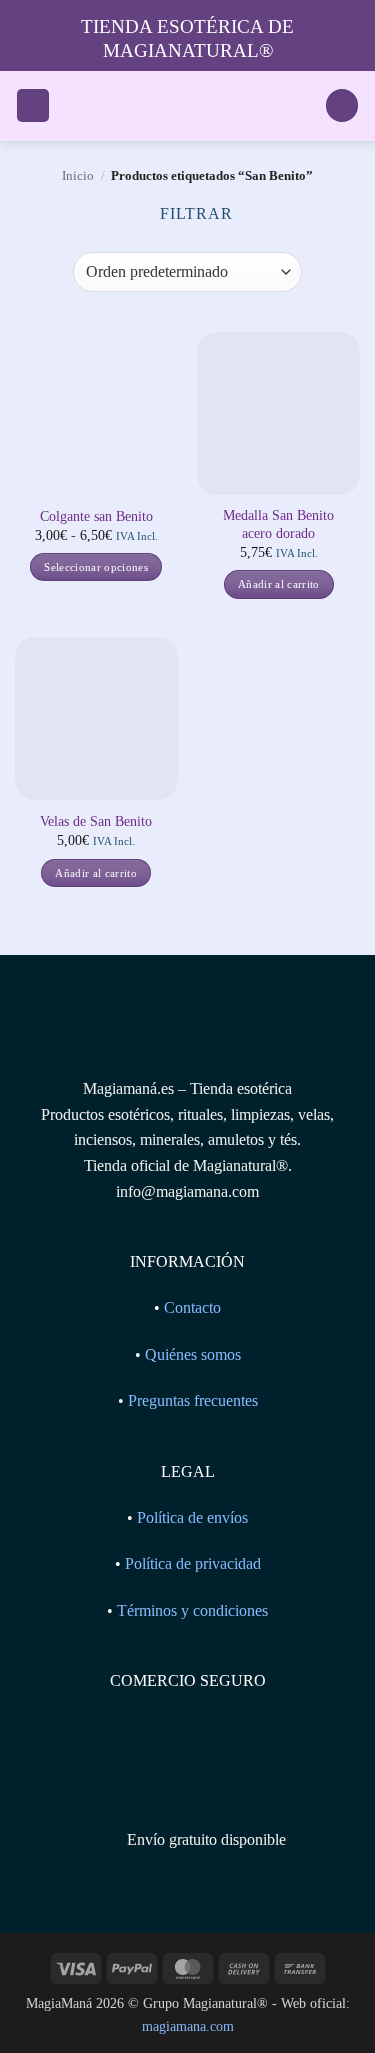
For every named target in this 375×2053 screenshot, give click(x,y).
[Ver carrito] (342, 105)
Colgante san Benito (96, 516)
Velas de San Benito (96, 821)
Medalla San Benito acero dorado (278, 524)
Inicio (78, 176)
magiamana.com (188, 2026)
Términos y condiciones (192, 1610)
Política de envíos (192, 1517)
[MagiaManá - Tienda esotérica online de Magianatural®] (187, 106)
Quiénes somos (193, 1354)
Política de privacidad (193, 1563)
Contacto (192, 1307)
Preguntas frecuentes (193, 1400)
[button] (33, 105)
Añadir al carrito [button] (279, 584)
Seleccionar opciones (96, 567)
